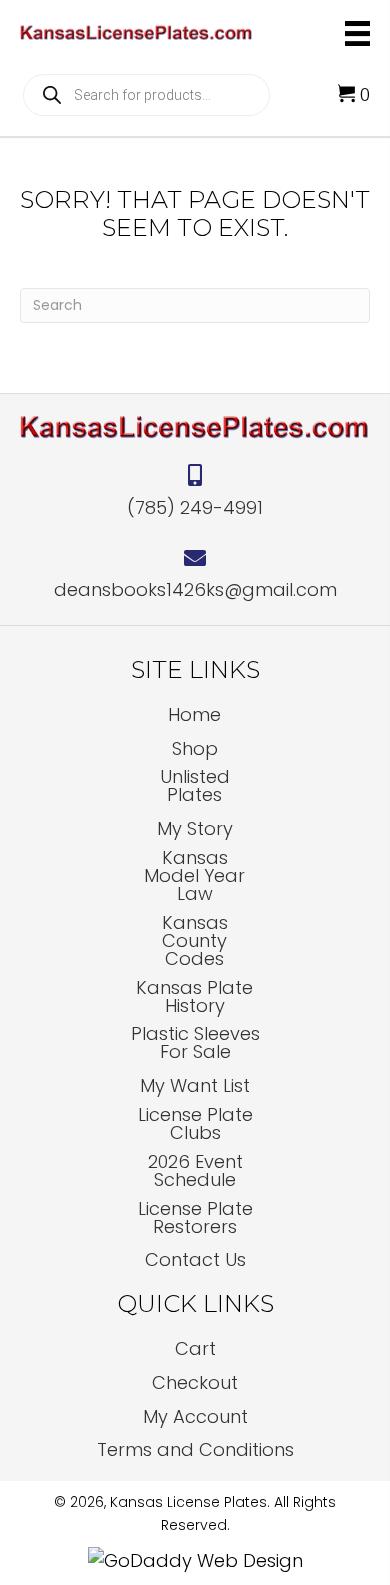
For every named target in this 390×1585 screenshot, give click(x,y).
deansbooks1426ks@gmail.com (195, 589)
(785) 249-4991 (195, 507)
